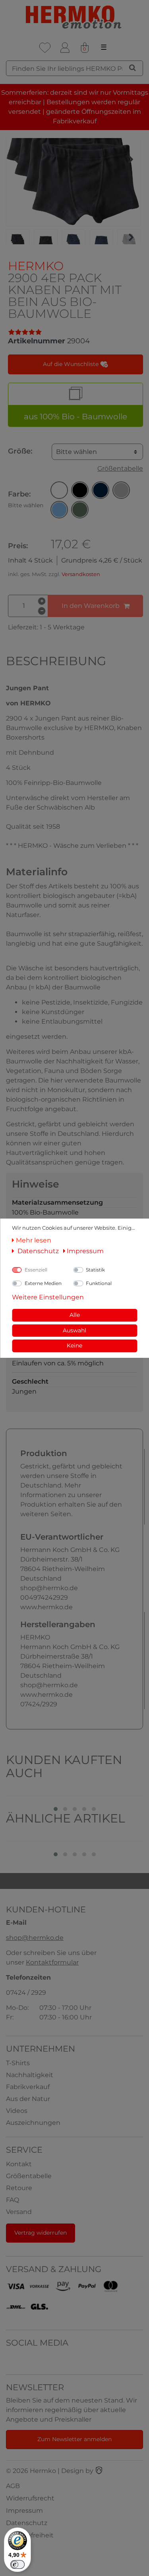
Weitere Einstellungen (48, 1297)
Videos (17, 2111)
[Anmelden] (65, 48)
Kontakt (19, 2164)
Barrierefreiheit (30, 2535)
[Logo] (74, 17)
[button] (59, 490)
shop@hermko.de (35, 1938)
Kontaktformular (52, 1962)
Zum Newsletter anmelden (74, 2439)
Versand (19, 2212)
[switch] (17, 2564)
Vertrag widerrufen (41, 2233)
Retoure (19, 2188)
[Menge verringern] (42, 611)
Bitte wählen (76, 452)
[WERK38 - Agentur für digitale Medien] (99, 2471)
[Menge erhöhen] (42, 601)
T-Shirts (18, 2063)
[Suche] (133, 68)
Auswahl (74, 1330)
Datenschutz (27, 2523)
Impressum (24, 2511)
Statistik (95, 1270)
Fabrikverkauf (28, 2087)
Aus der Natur (28, 2099)
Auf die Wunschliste (72, 364)
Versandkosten (81, 574)
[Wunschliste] (45, 48)
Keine (74, 1345)
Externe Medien (43, 1283)
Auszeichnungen (33, 2123)
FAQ (13, 2200)
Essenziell (36, 1270)
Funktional (99, 1283)
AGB (13, 2486)
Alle (75, 1315)
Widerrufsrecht (30, 2498)
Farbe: (26, 499)
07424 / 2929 (26, 1993)
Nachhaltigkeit (30, 2075)
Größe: (20, 451)
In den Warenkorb (91, 606)
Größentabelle (120, 468)
